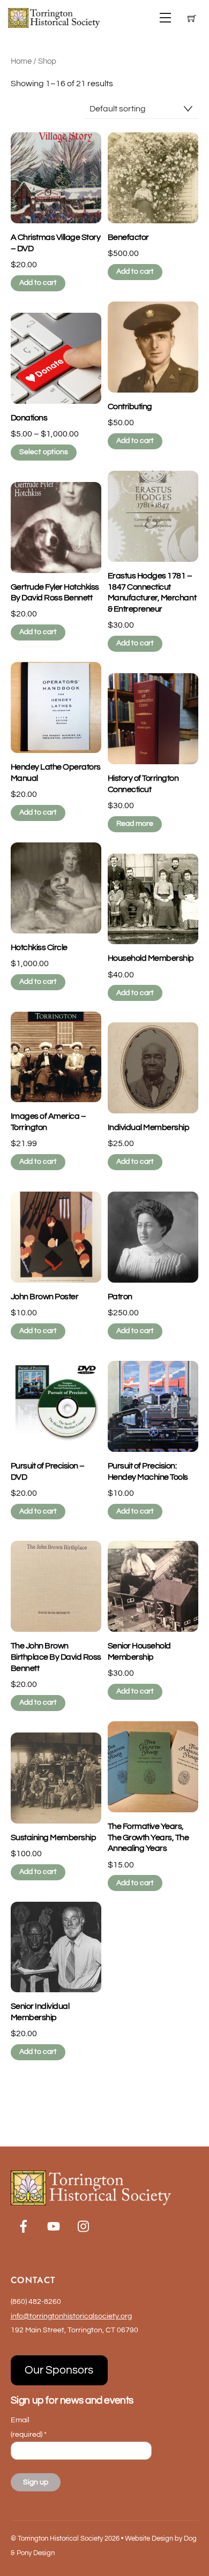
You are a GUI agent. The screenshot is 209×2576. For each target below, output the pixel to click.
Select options (44, 452)
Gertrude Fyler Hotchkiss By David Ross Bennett (55, 593)
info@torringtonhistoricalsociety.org (71, 2316)
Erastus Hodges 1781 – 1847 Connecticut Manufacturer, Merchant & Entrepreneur (152, 592)
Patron (120, 1297)
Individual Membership (149, 1127)
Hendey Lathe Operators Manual (56, 773)
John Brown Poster (45, 1297)
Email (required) (29, 2427)
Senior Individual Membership (40, 2012)
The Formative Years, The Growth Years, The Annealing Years (148, 1837)
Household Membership (151, 958)
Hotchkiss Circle (39, 947)
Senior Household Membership (139, 1651)
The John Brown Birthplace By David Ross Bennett (56, 1657)
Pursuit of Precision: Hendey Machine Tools (148, 1471)
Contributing (130, 406)
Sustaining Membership (54, 1837)
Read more (135, 824)
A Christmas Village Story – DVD (56, 243)
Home (21, 61)
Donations (29, 418)
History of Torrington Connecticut (143, 784)
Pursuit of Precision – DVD (48, 1471)
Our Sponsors (59, 2370)
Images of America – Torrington (48, 1122)
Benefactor (128, 237)
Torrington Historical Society (60, 2539)
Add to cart (38, 283)
